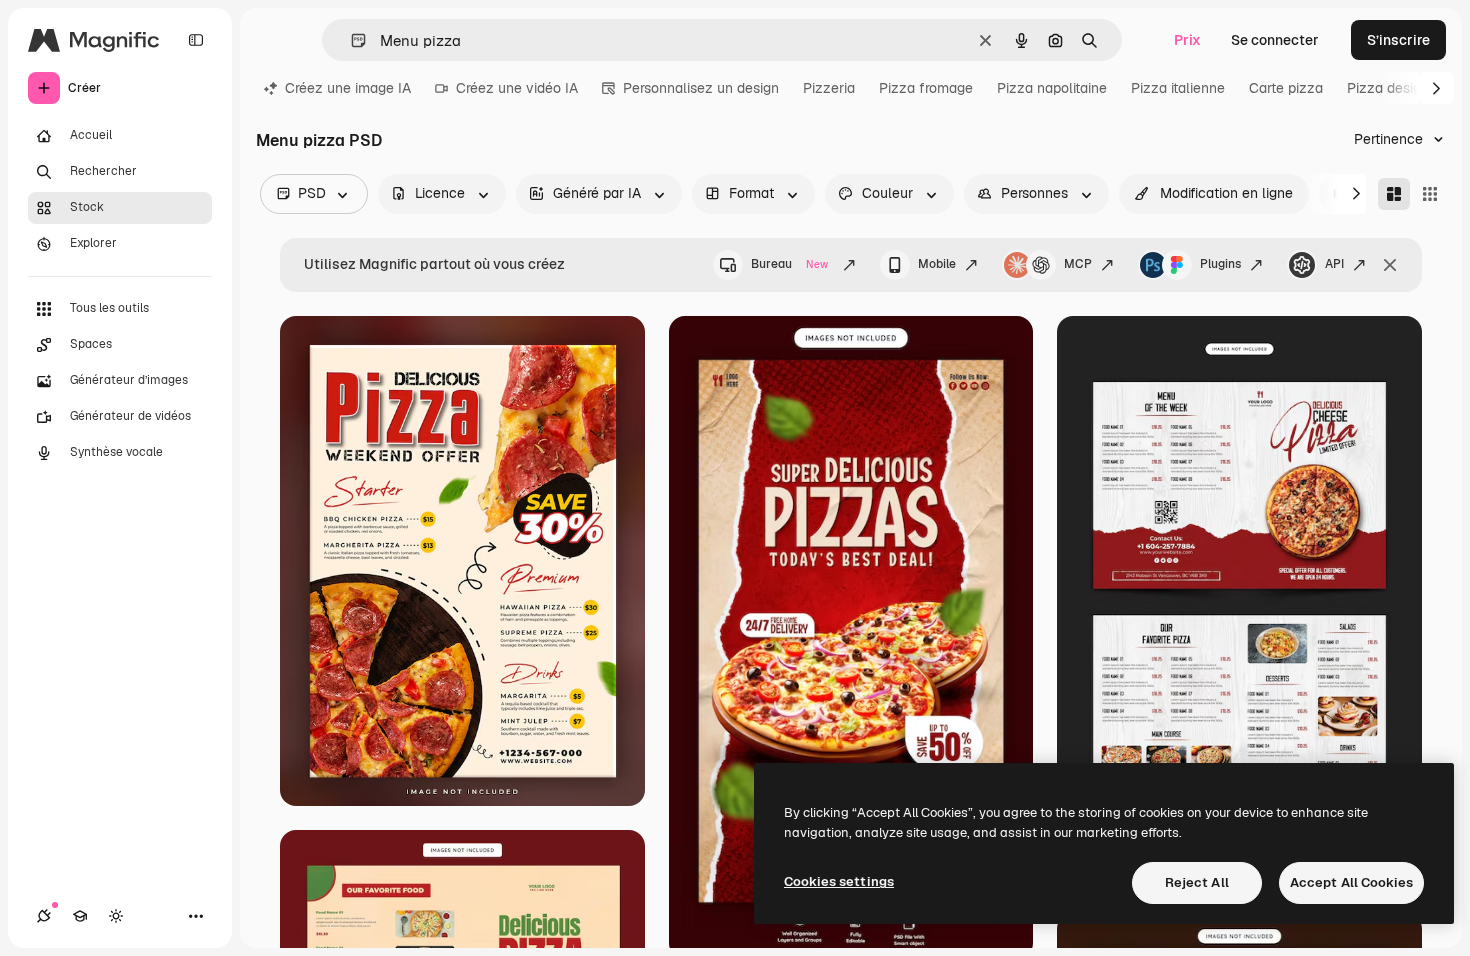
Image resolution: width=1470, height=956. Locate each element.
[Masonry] (1394, 194)
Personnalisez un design (701, 88)
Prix (1187, 40)
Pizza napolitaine (1052, 88)
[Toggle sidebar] (196, 40)
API (1334, 264)
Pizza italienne (1178, 88)
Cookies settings (839, 881)
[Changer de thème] (116, 916)
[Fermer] (1390, 265)
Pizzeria (829, 88)
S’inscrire (1398, 40)
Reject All (1197, 882)
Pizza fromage (926, 88)
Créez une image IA (348, 88)
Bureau (789, 264)
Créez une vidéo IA (517, 88)
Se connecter (1275, 40)
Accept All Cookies (1351, 882)
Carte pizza (1286, 88)
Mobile (937, 264)
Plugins (1220, 264)
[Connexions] (44, 916)
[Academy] (80, 916)
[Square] (1430, 194)
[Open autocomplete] (350, 40)
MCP (1078, 264)
